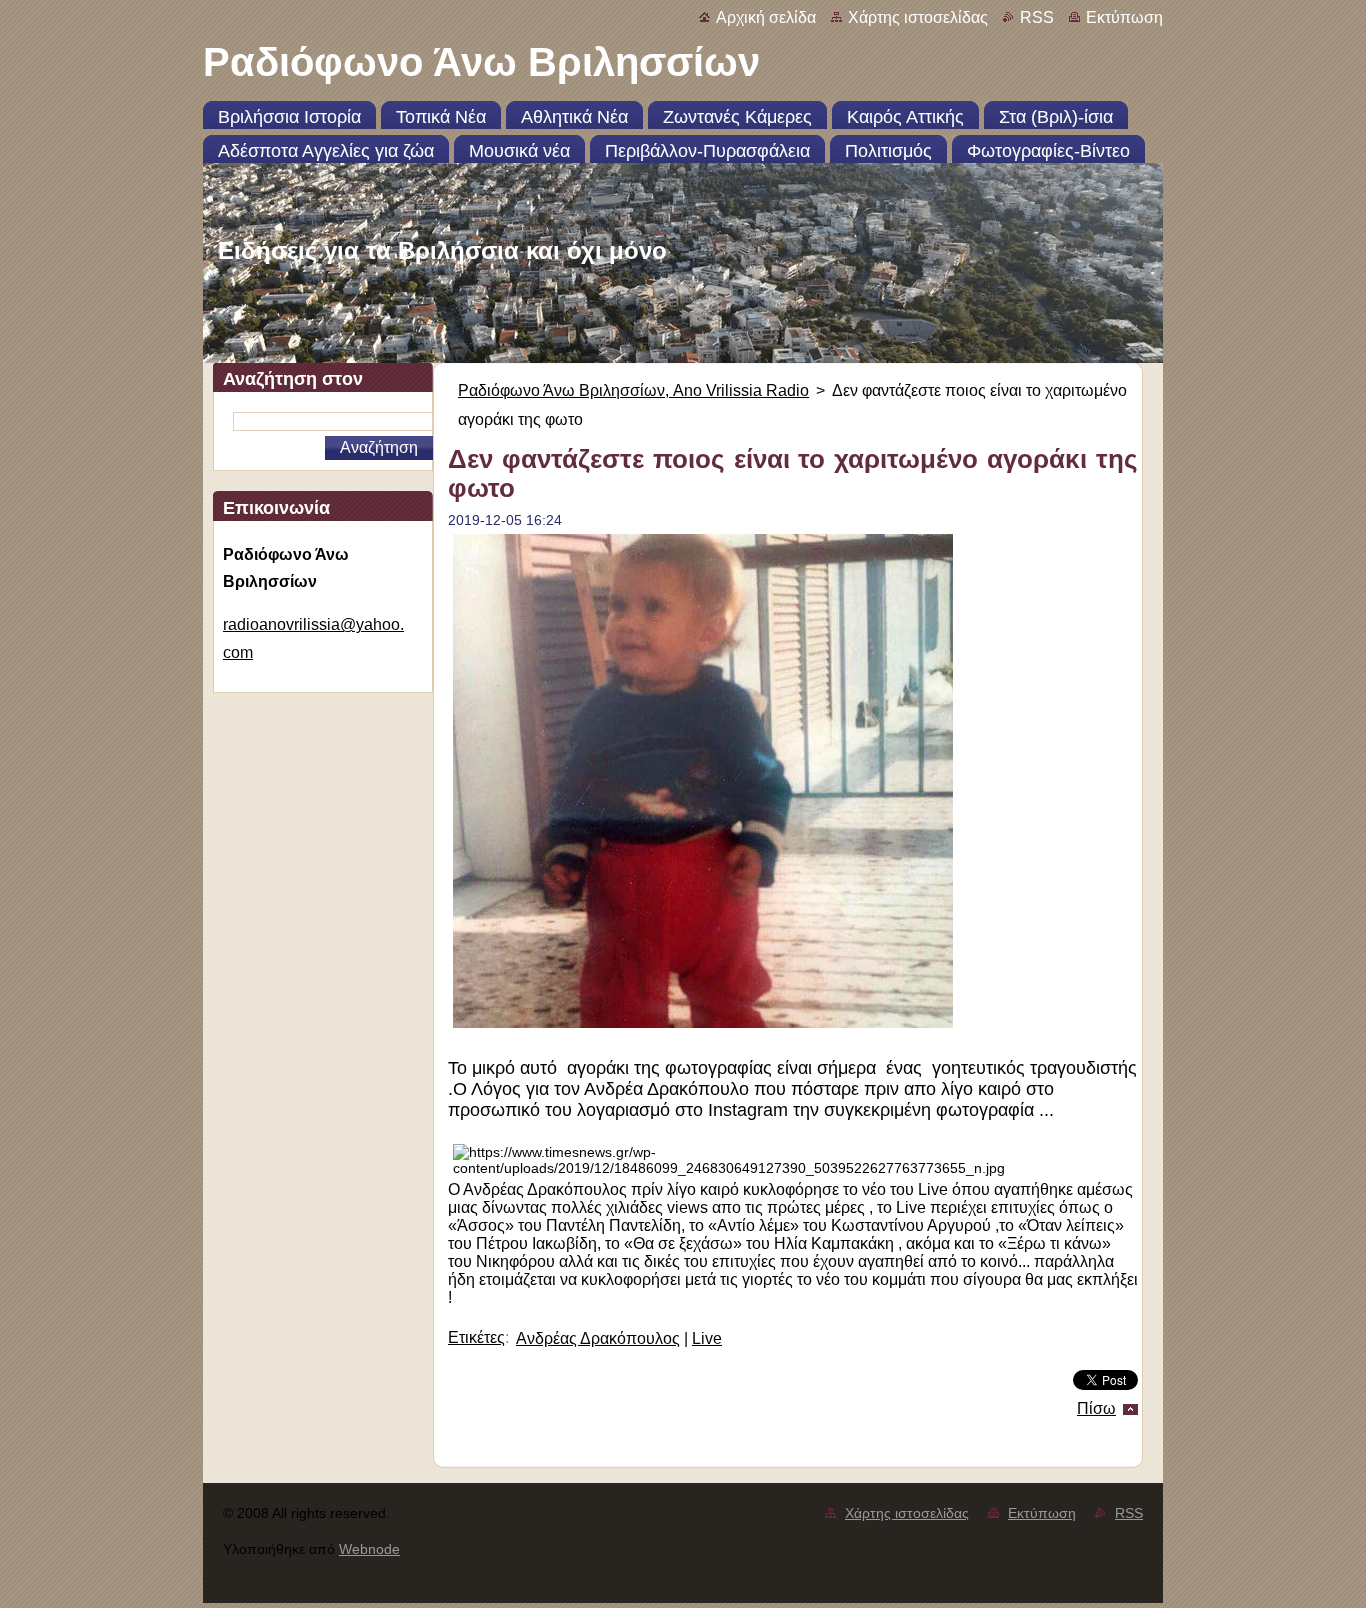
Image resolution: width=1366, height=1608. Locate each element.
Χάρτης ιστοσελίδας (918, 17)
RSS (1037, 17)
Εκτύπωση (1124, 17)
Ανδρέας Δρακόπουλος (598, 1338)
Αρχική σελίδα (766, 17)
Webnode (369, 1549)
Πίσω (1096, 1408)
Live (707, 1338)
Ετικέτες (476, 1337)
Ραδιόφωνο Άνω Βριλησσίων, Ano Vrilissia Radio (633, 390)
